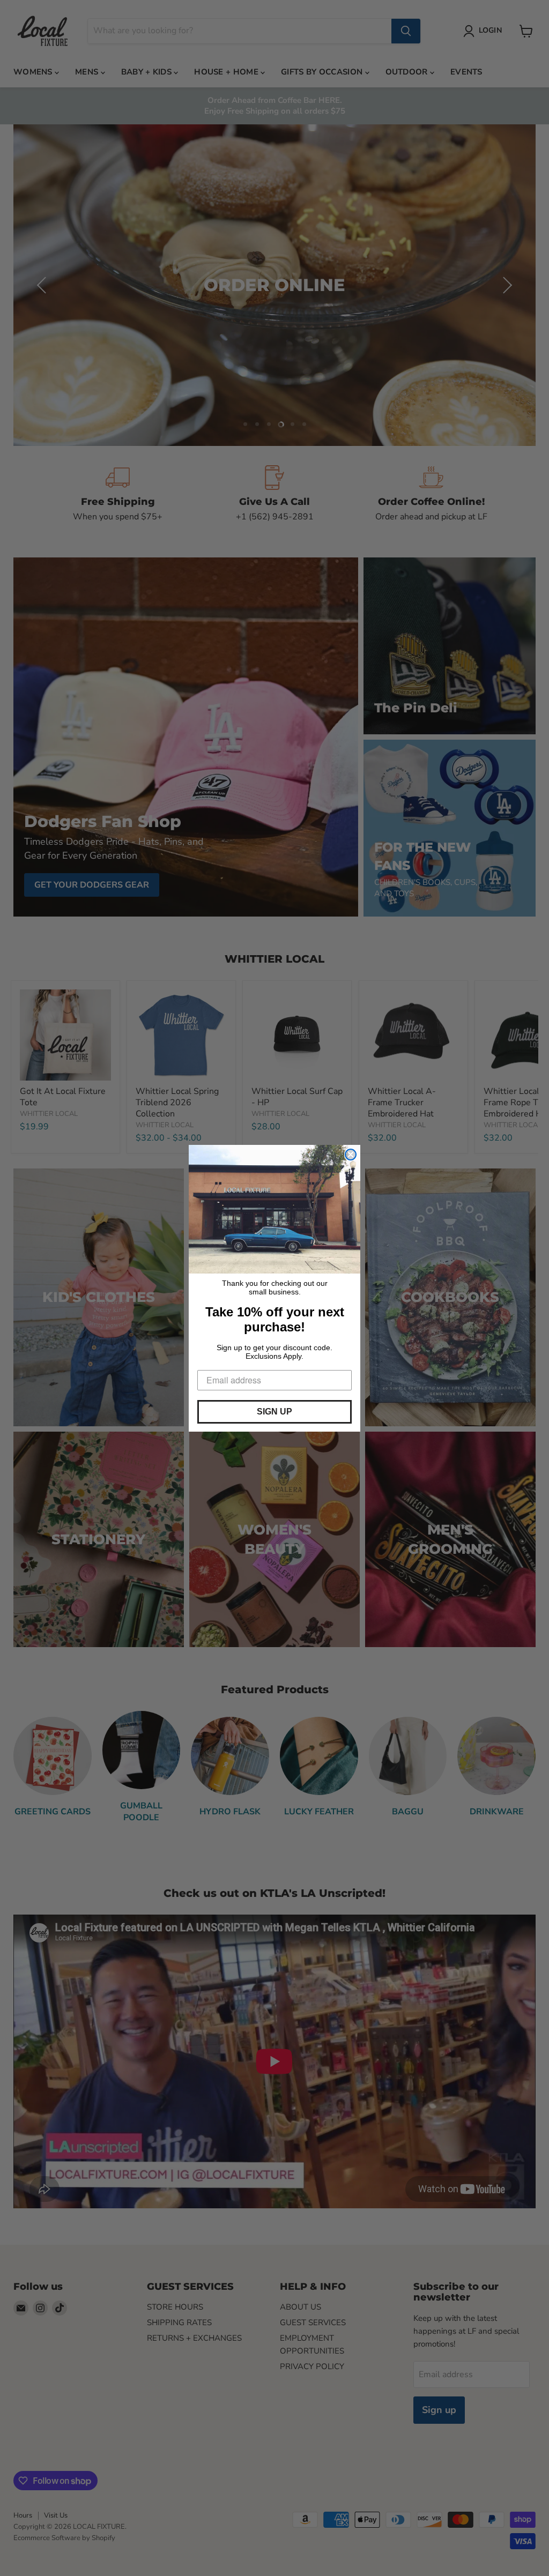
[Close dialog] (351, 1155)
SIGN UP (274, 1412)
